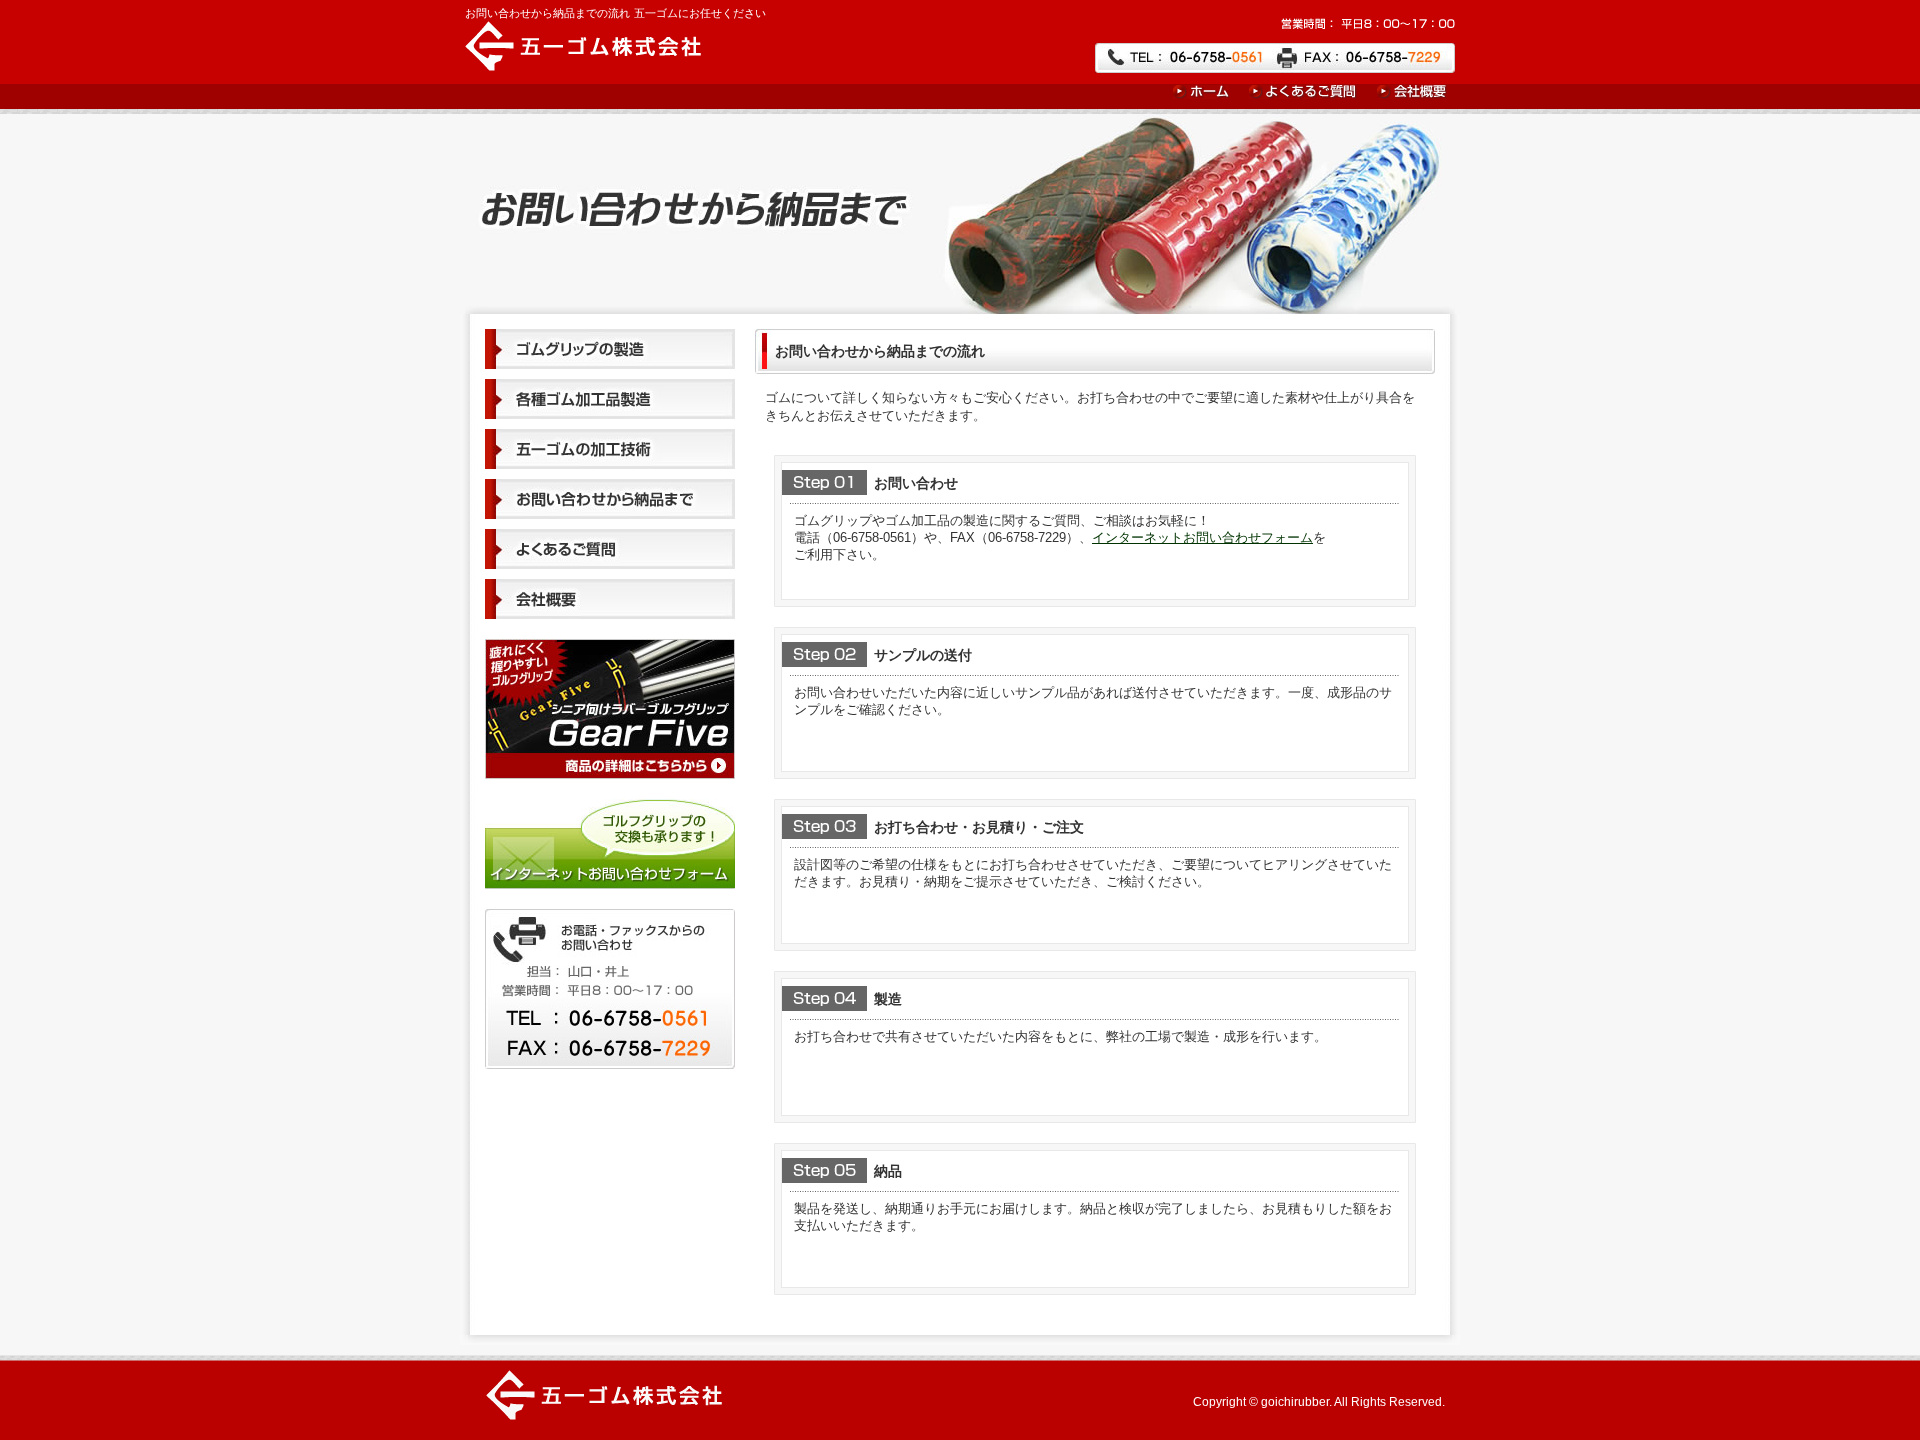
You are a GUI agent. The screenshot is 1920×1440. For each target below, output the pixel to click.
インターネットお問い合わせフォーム (1202, 537)
